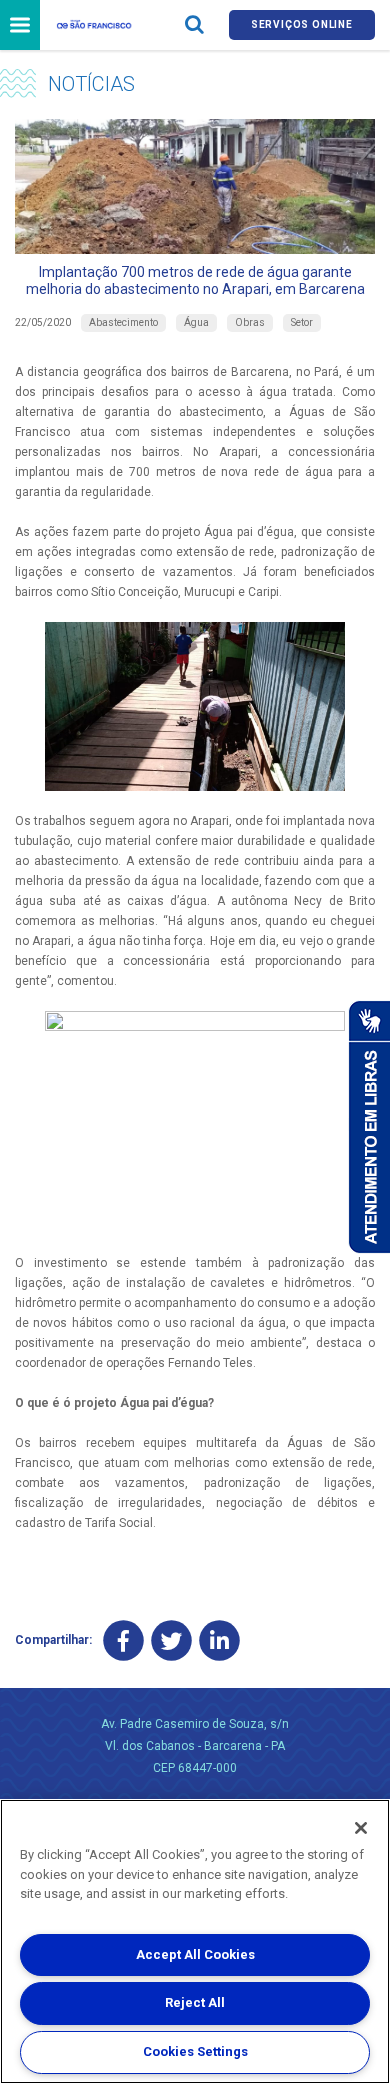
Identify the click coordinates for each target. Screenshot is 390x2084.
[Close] (361, 1828)
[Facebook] (123, 1640)
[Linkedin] (219, 1640)
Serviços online (302, 24)
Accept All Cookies (195, 1954)
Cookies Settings (195, 2051)
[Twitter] (171, 1640)
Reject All (195, 2002)
